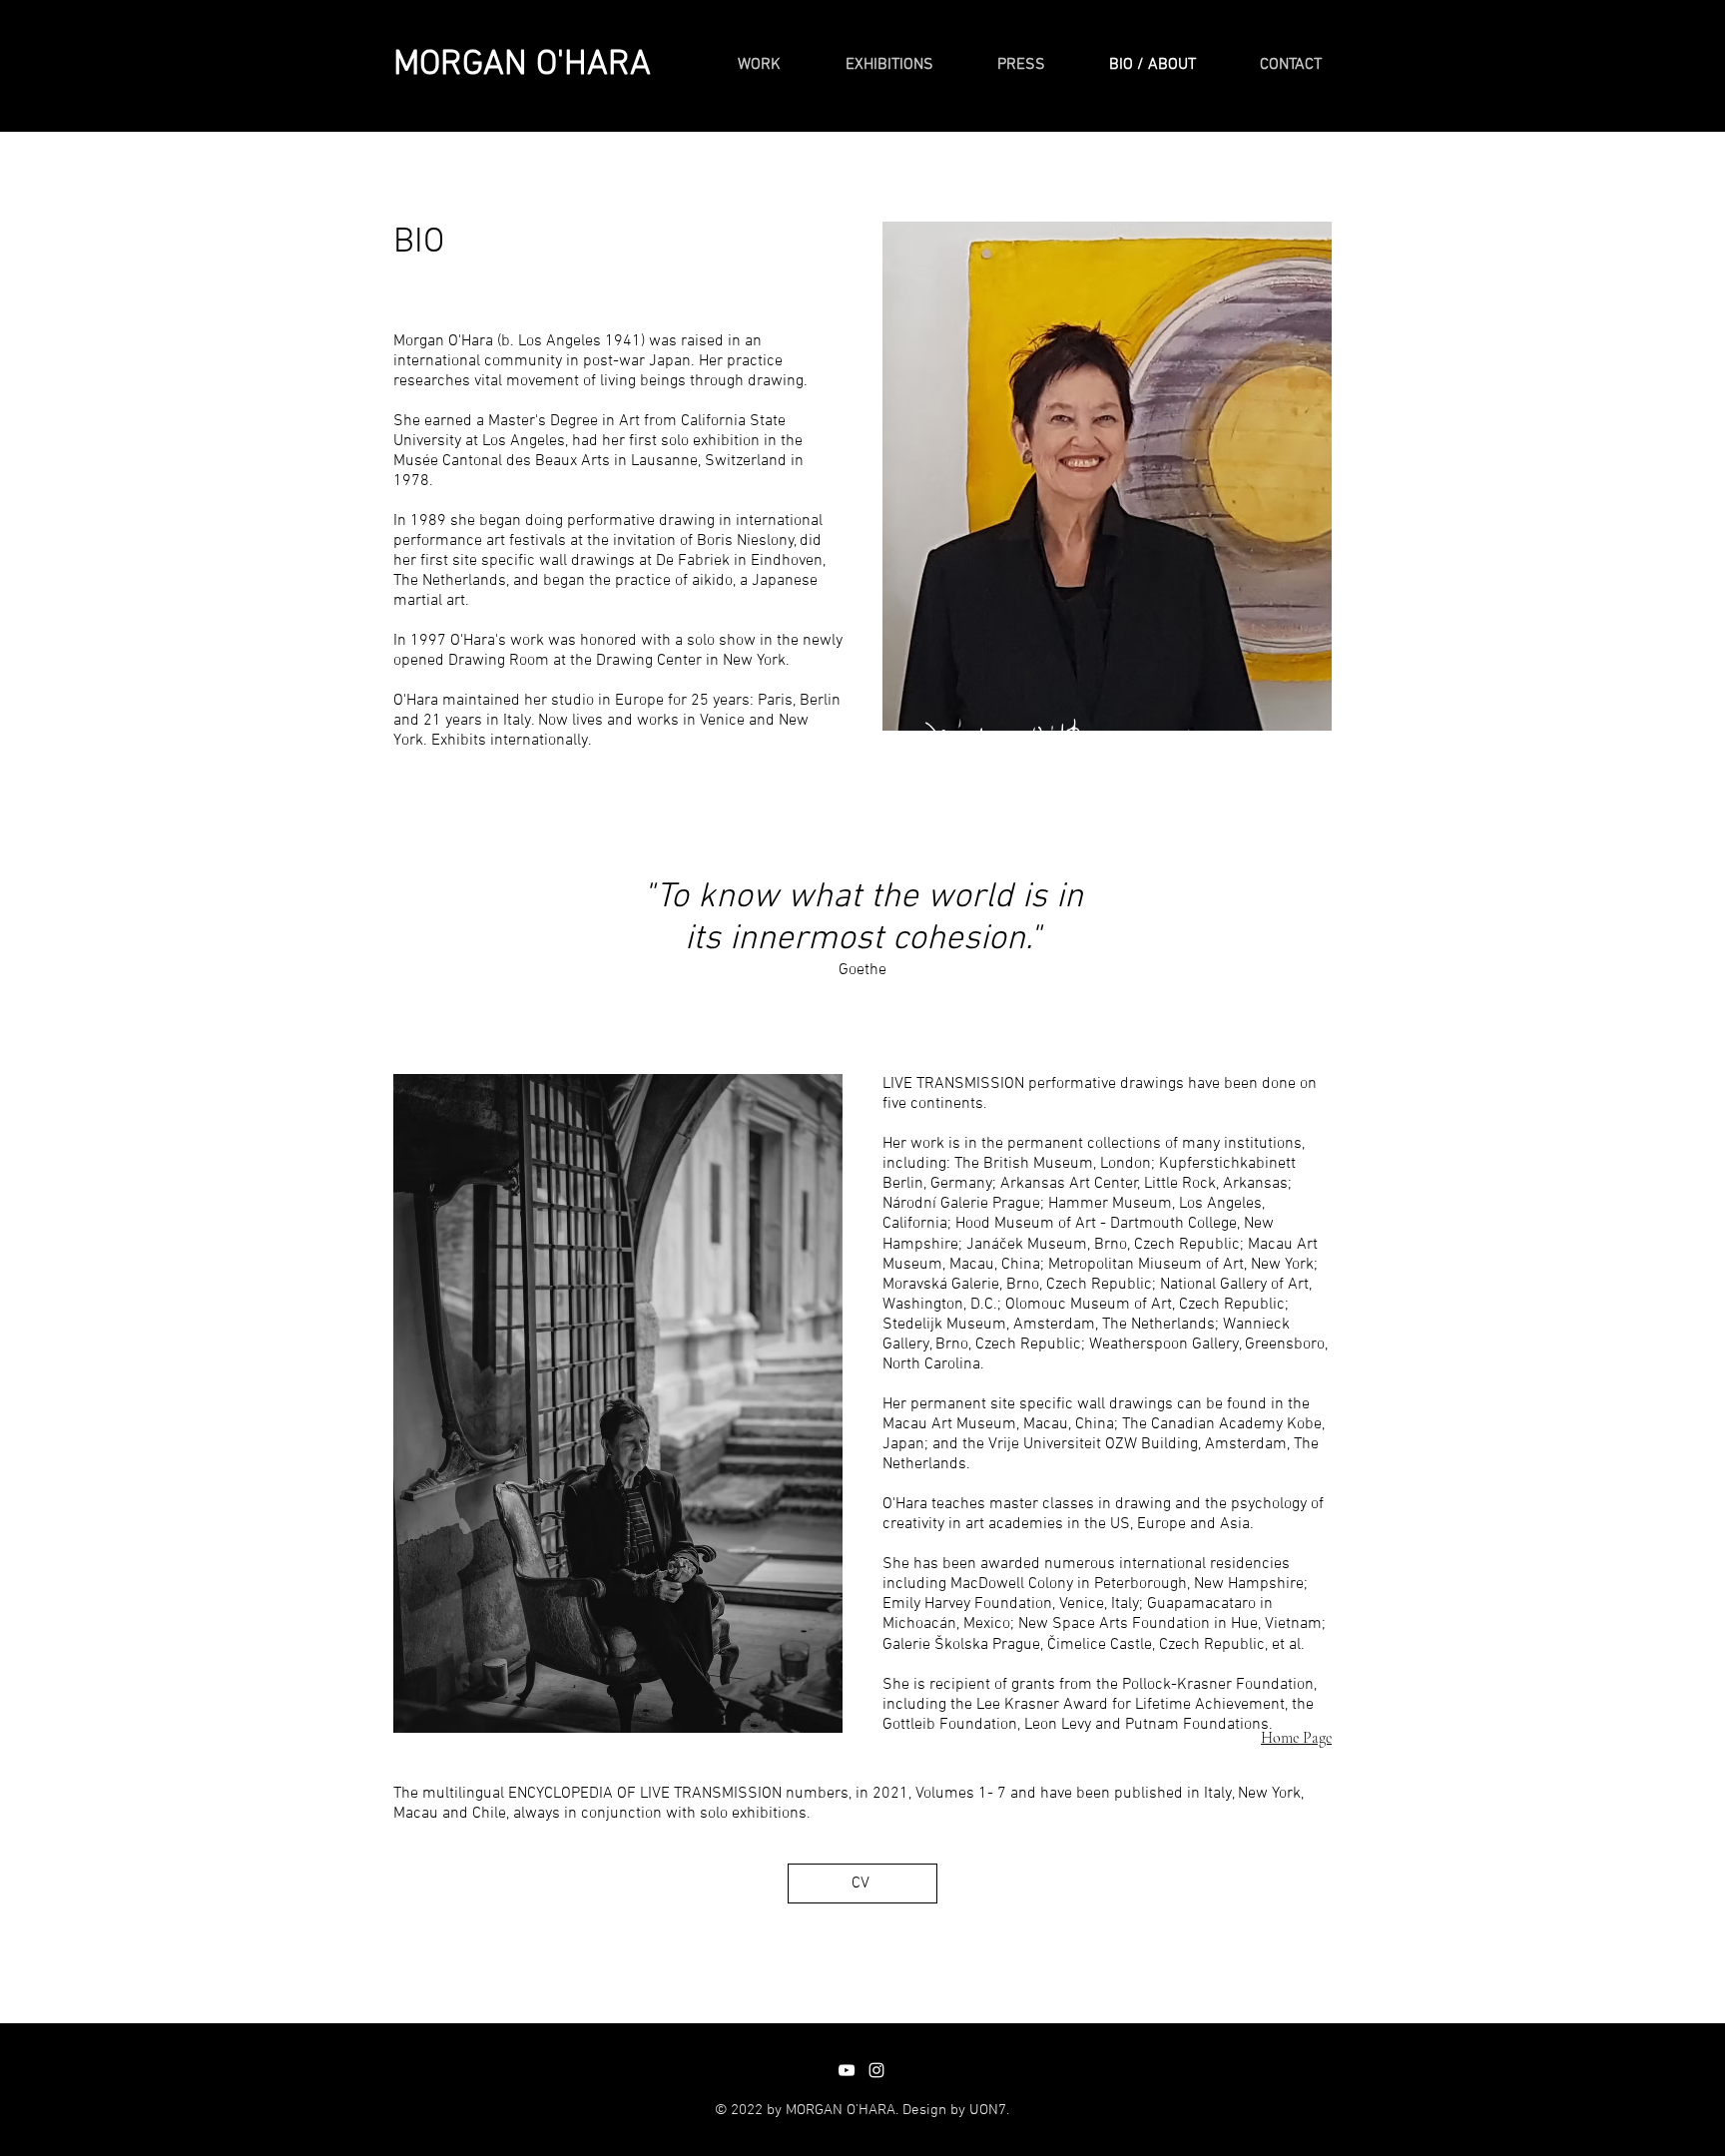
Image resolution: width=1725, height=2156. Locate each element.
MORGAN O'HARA (522, 65)
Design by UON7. (956, 2110)
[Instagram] (876, 2070)
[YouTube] (847, 2070)
